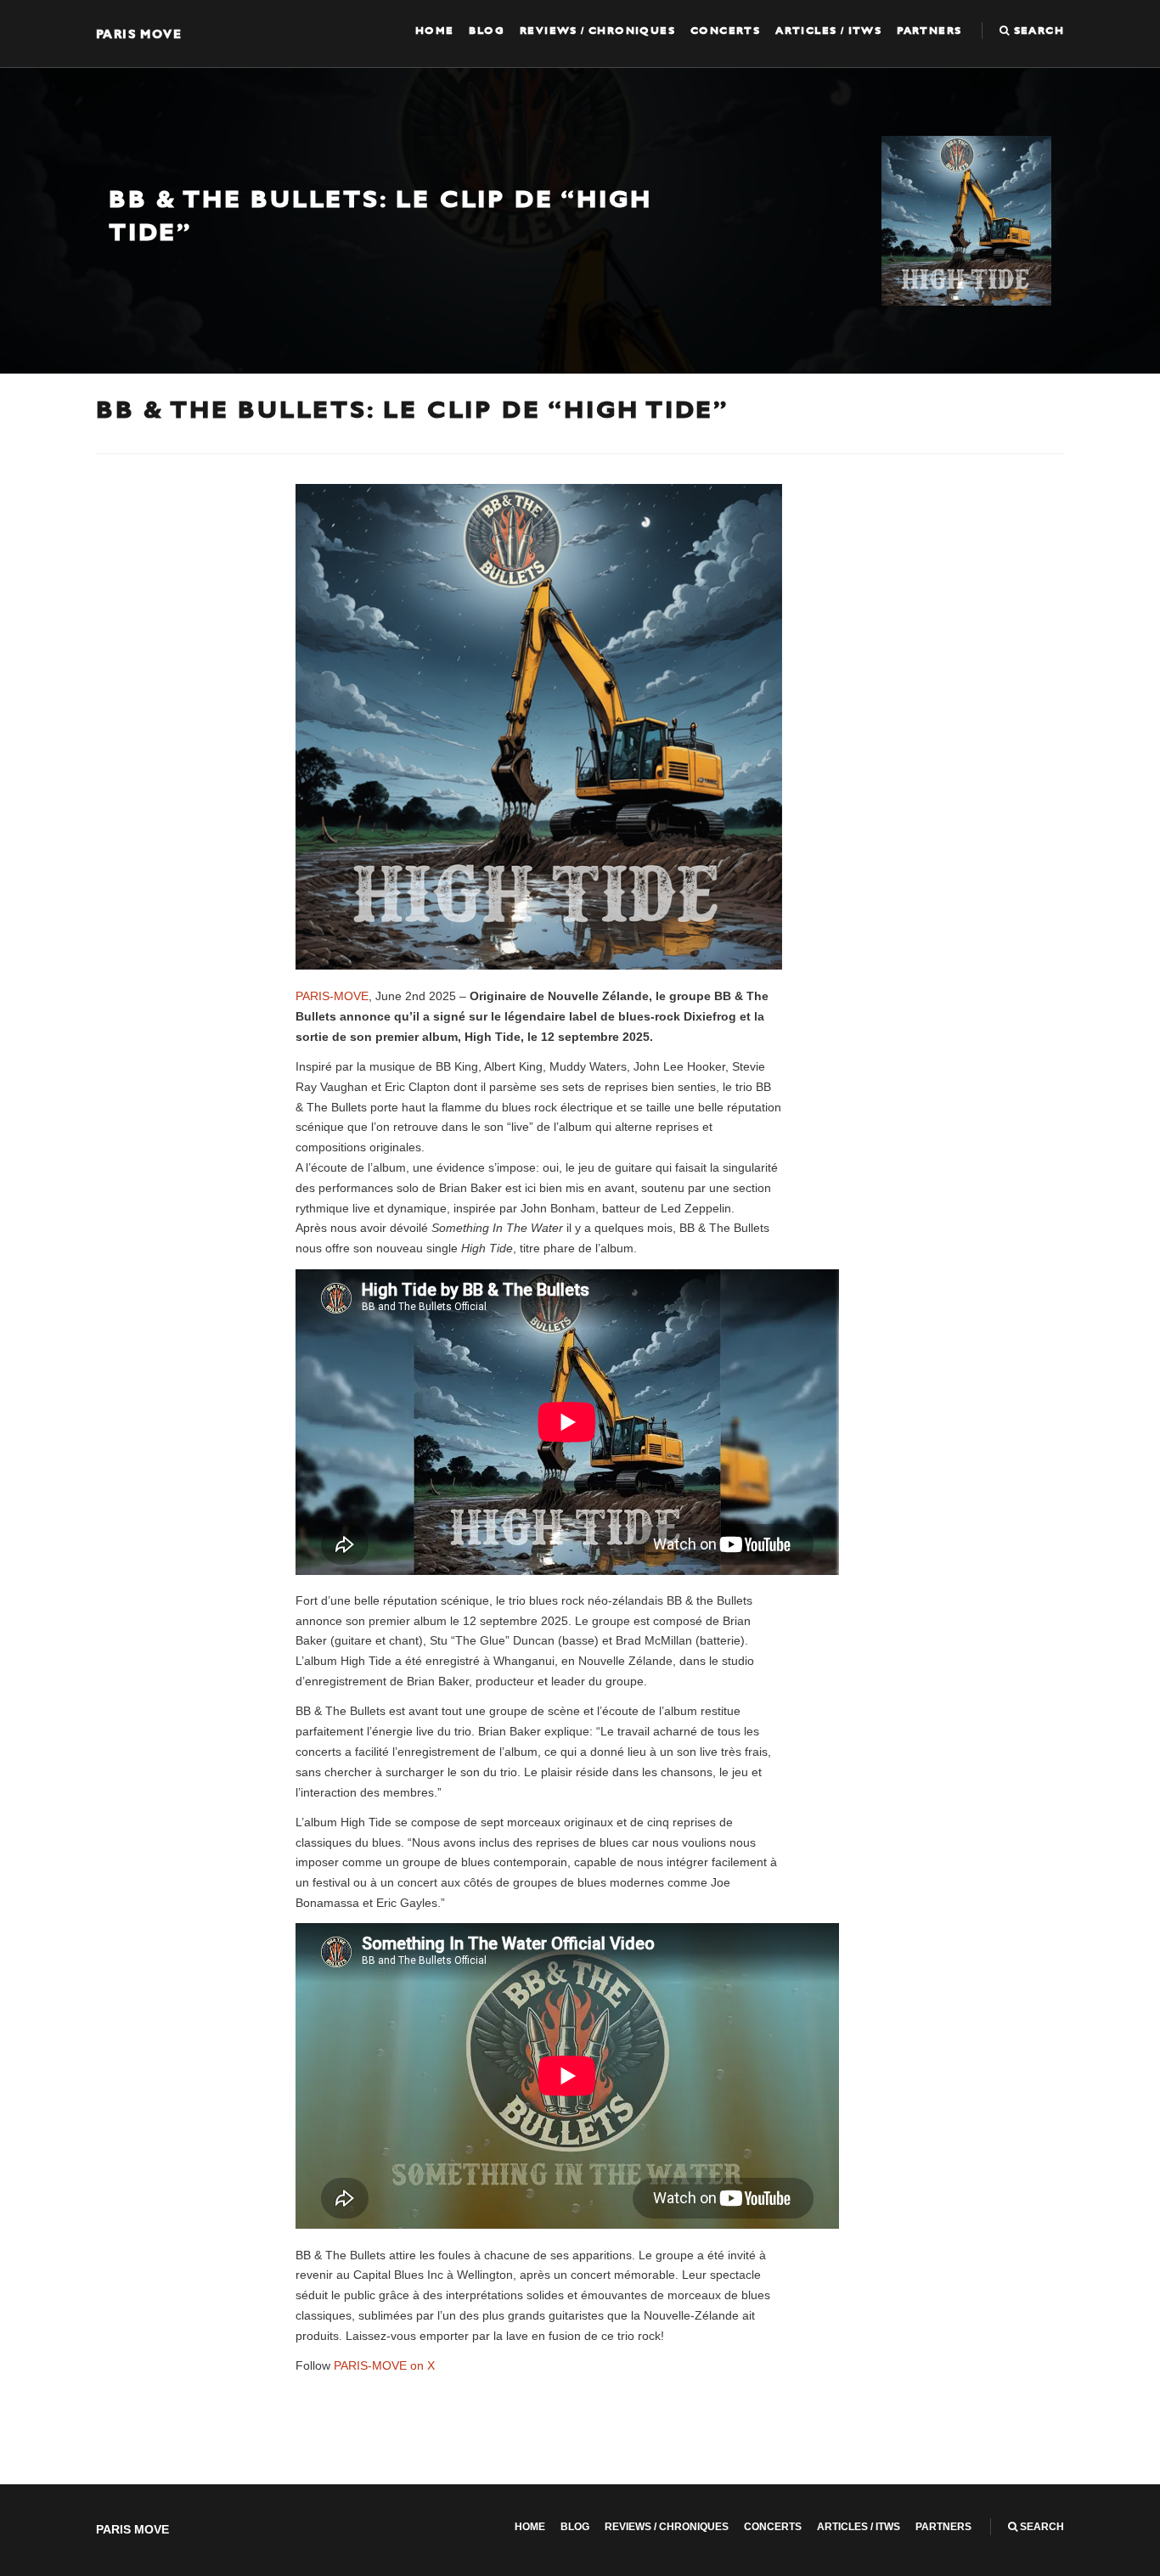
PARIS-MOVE (332, 996)
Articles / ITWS (828, 31)
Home (435, 31)
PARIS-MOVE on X (384, 2365)
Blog (487, 31)
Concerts (725, 31)
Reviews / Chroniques (597, 31)
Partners (929, 31)
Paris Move (139, 34)
